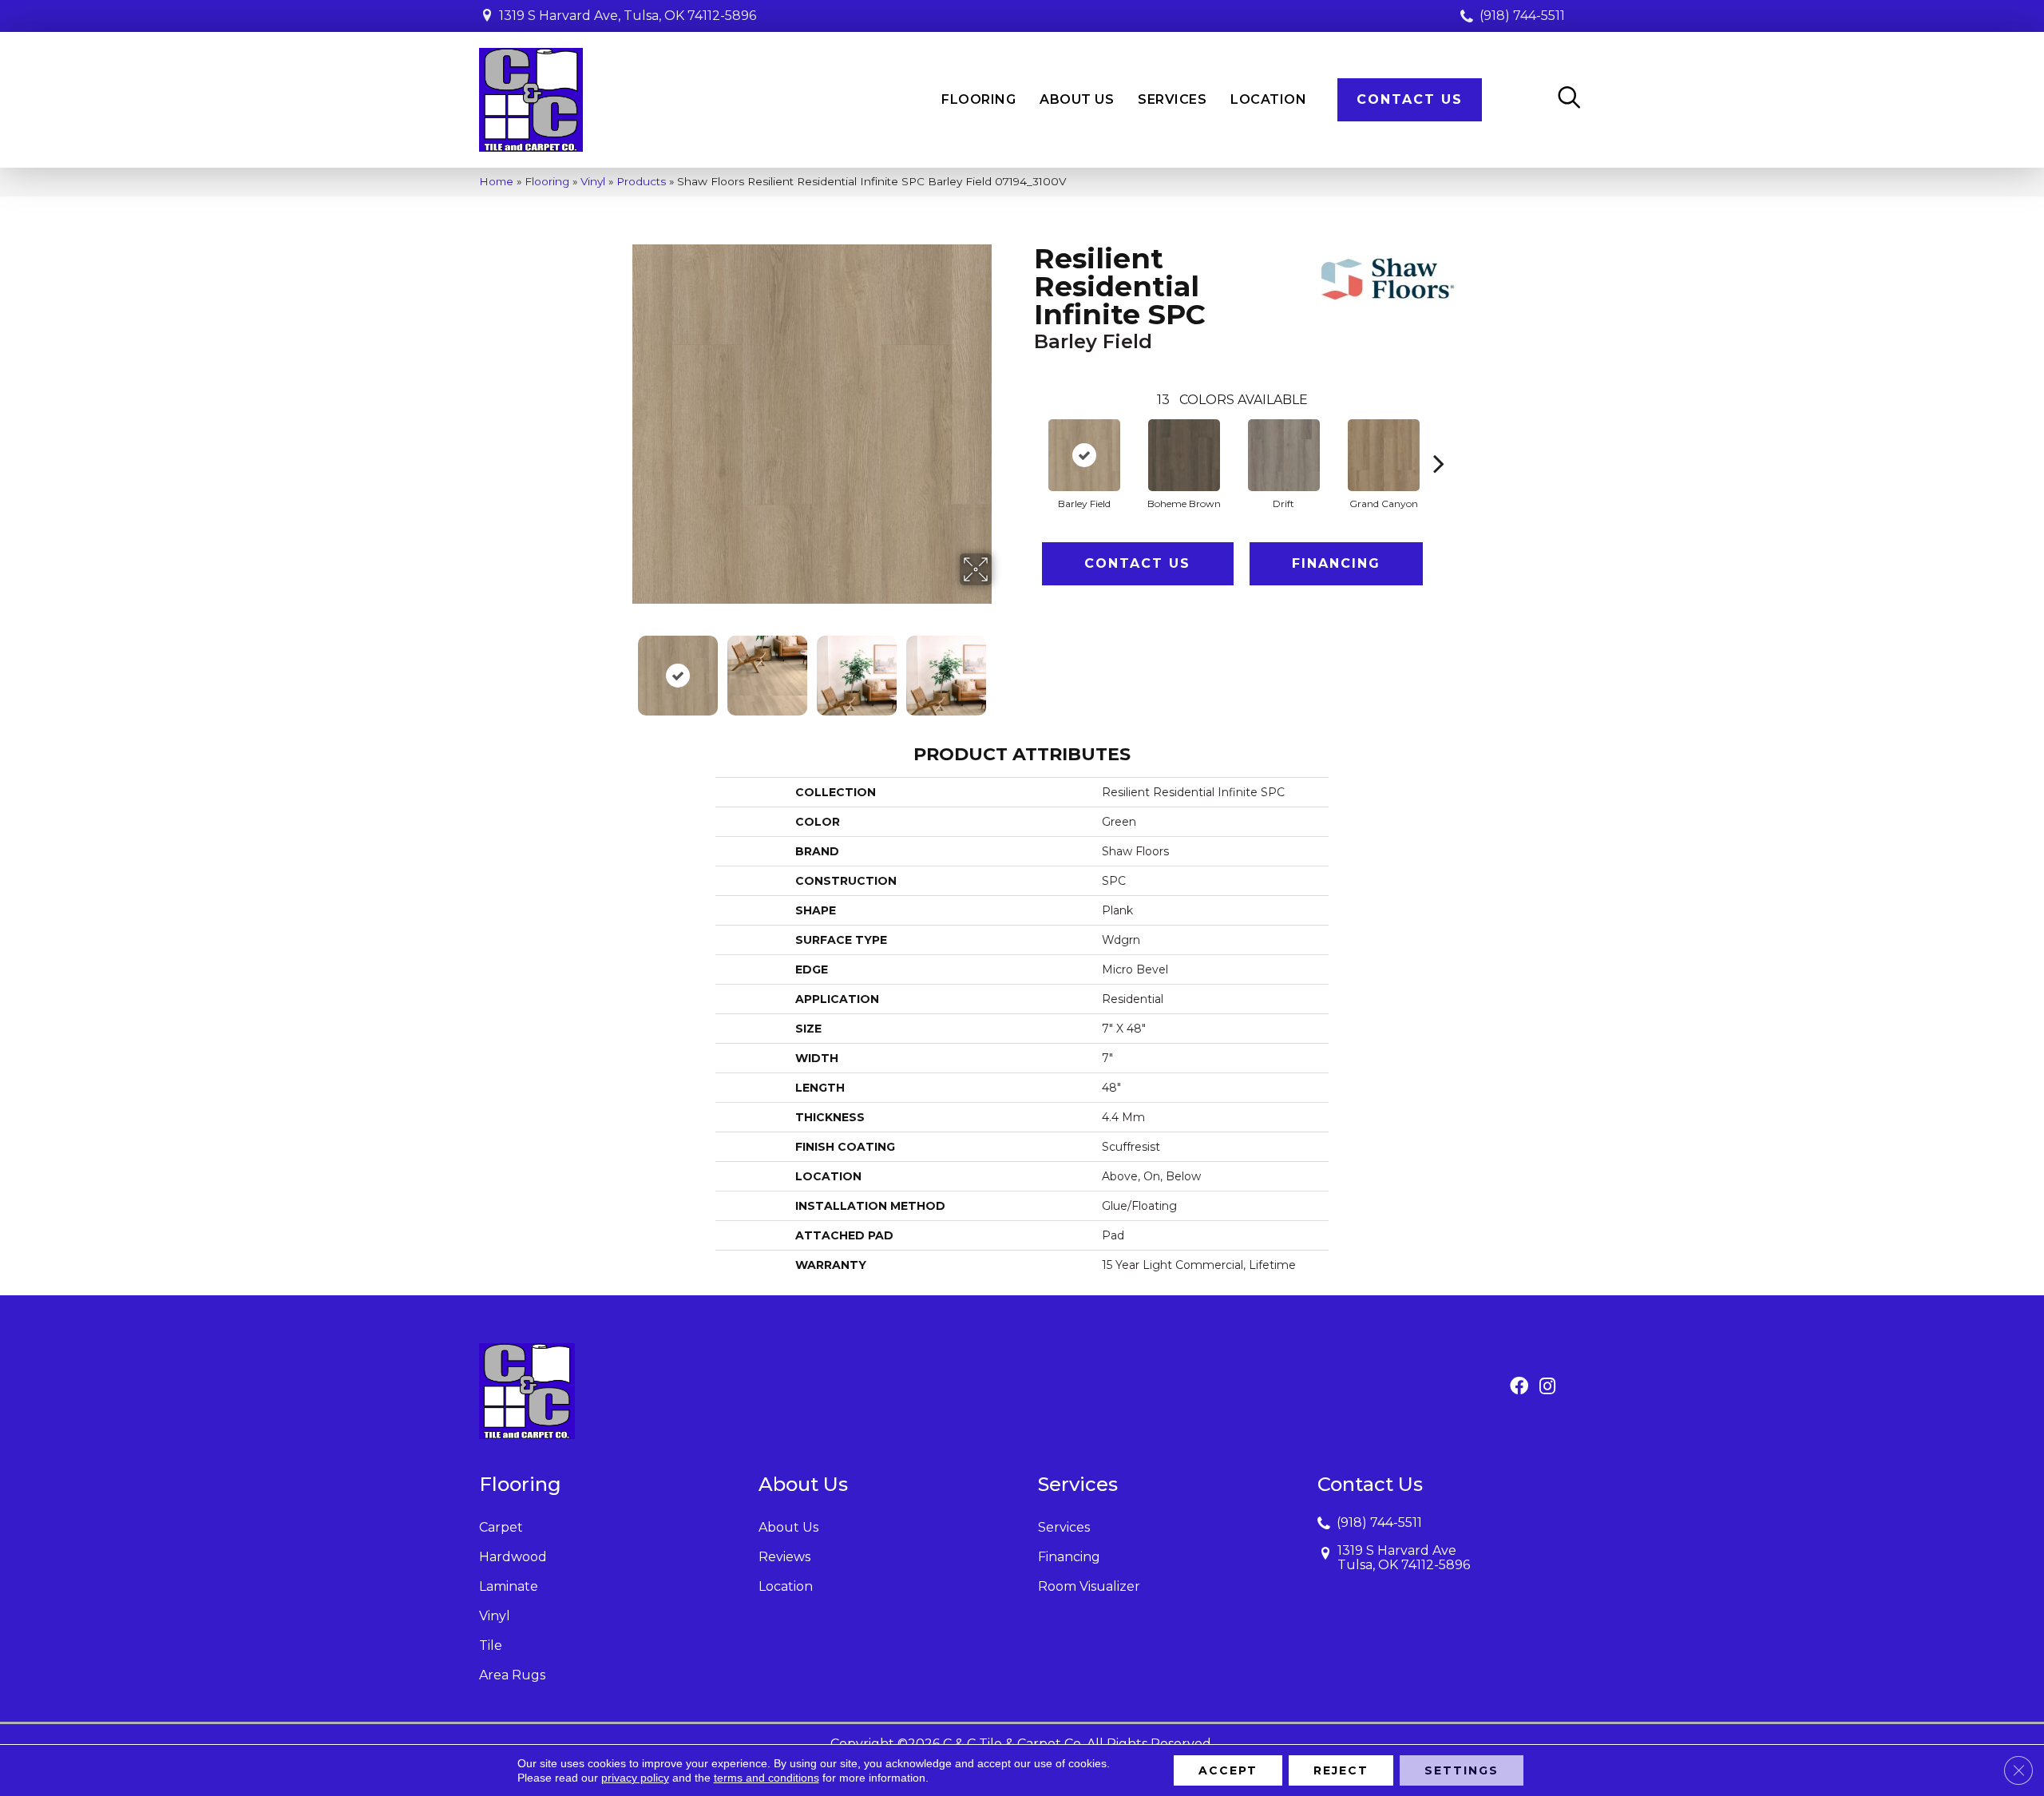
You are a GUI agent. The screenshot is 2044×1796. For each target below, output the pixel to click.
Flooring (547, 181)
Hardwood (513, 1557)
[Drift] (1284, 455)
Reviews (784, 1557)
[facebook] (1519, 1387)
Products (641, 181)
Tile (491, 1645)
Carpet (501, 1527)
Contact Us (1137, 563)
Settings (1462, 1770)
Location (786, 1586)
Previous (621, 668)
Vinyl (593, 181)
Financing (1336, 563)
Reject (1341, 1770)
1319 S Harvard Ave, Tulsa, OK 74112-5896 (628, 16)
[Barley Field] (1084, 455)
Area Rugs (512, 1675)
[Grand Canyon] (1384, 455)
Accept (1228, 1770)
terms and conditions (766, 1778)
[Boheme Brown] (1184, 455)
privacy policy (635, 1778)
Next (1002, 668)
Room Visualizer (1089, 1586)
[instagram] (1547, 1387)
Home (496, 181)
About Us (788, 1527)
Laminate (509, 1586)
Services (1064, 1527)
